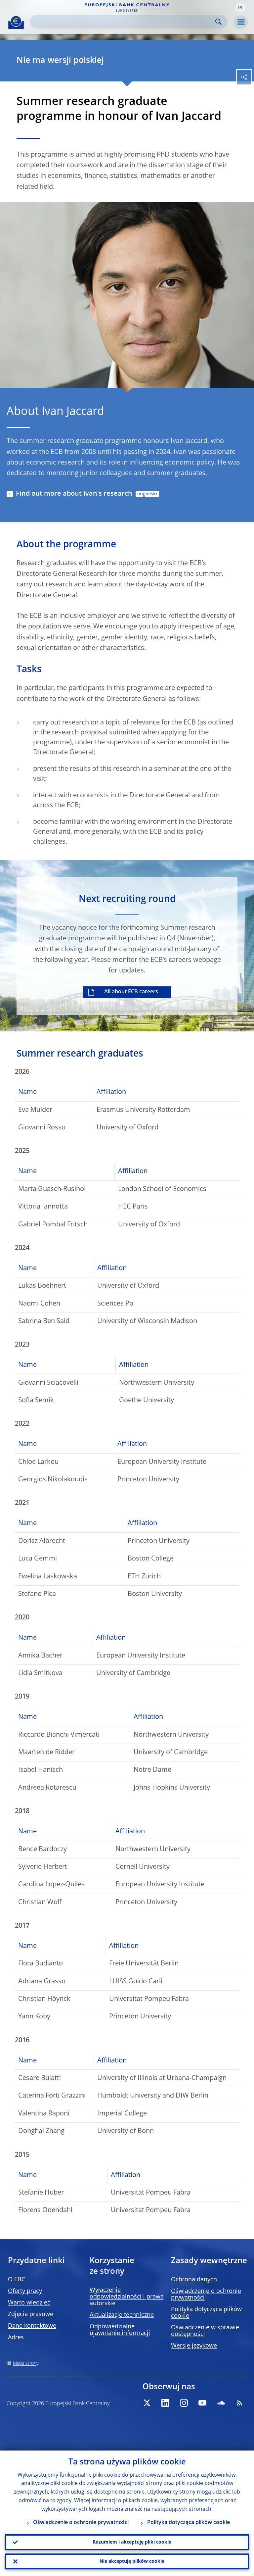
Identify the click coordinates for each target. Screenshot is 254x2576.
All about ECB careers (131, 992)
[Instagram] (184, 2403)
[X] (147, 2403)
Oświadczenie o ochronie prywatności (81, 2523)
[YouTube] (202, 2403)
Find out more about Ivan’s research (74, 494)
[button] (240, 8)
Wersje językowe (194, 2346)
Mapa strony (26, 2363)
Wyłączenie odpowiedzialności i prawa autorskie (127, 2297)
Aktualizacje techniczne (122, 2315)
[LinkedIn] (165, 2403)
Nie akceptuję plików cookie (132, 2561)
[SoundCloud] (221, 2403)
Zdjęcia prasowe (31, 2314)
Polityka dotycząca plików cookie (189, 2523)
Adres (16, 2338)
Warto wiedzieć (29, 2303)
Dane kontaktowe (32, 2326)
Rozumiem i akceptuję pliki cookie (132, 2542)
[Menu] (241, 22)
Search (218, 22)
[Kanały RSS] (239, 2403)
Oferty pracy (25, 2291)
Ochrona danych (194, 2280)
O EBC (17, 2280)
